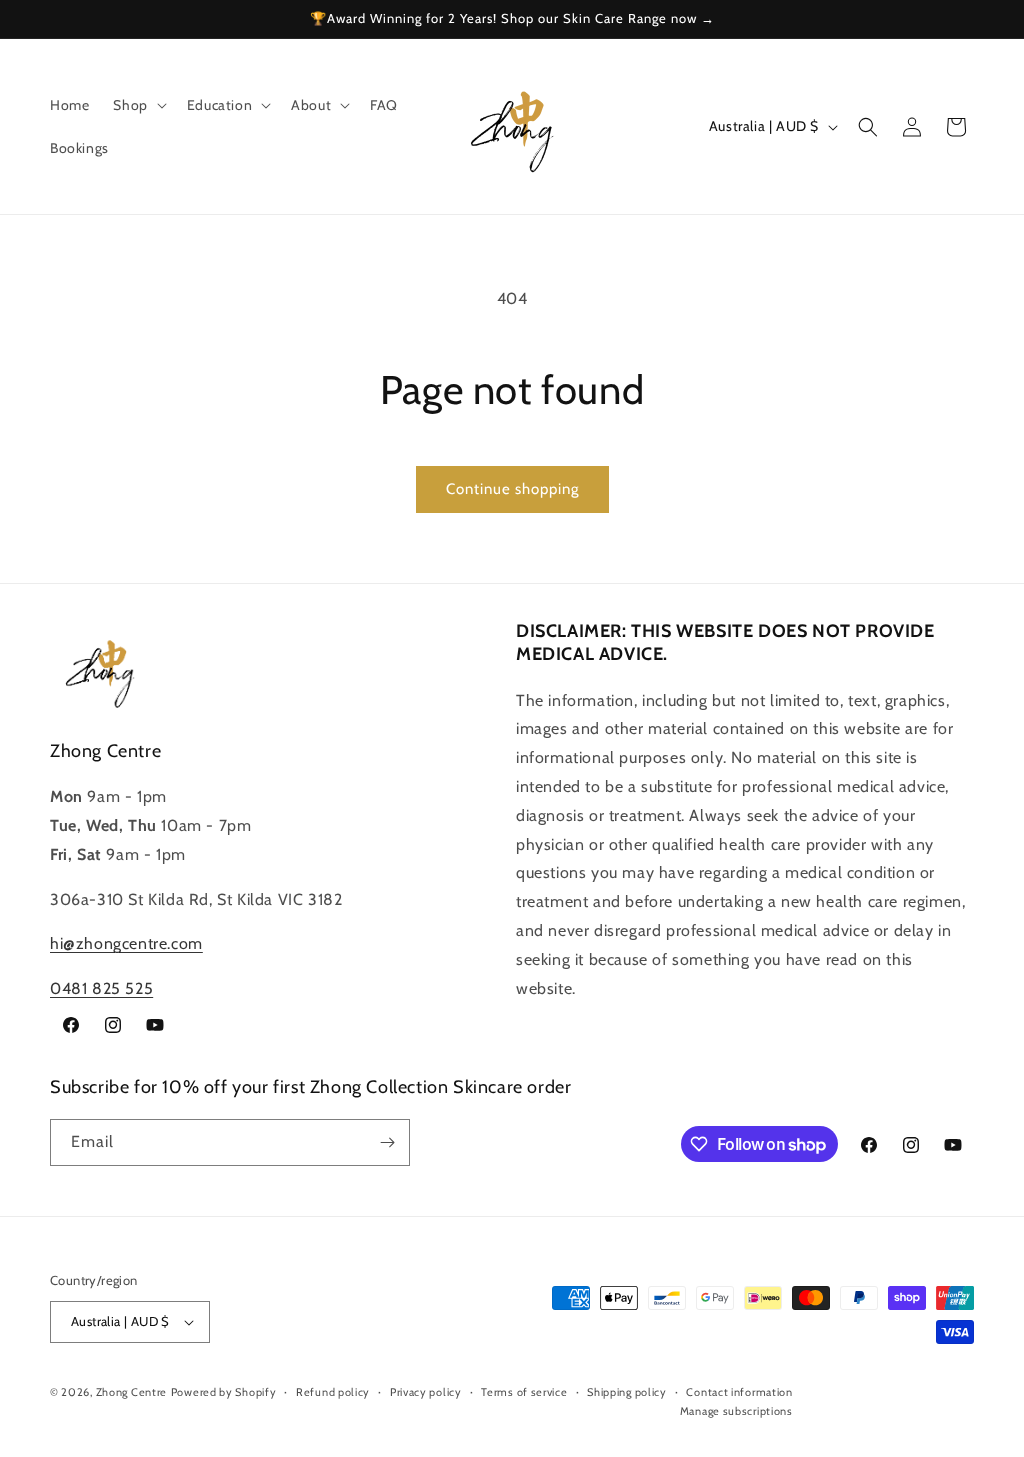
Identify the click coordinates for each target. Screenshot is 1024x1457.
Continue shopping (512, 489)
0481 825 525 (101, 988)
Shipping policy (627, 1392)
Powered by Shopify (224, 1392)
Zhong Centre (131, 1392)
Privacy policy (426, 1392)
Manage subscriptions (736, 1411)
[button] (137, 105)
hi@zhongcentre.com (126, 943)
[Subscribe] (387, 1142)
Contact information (739, 1392)
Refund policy (333, 1392)
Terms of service (524, 1392)
